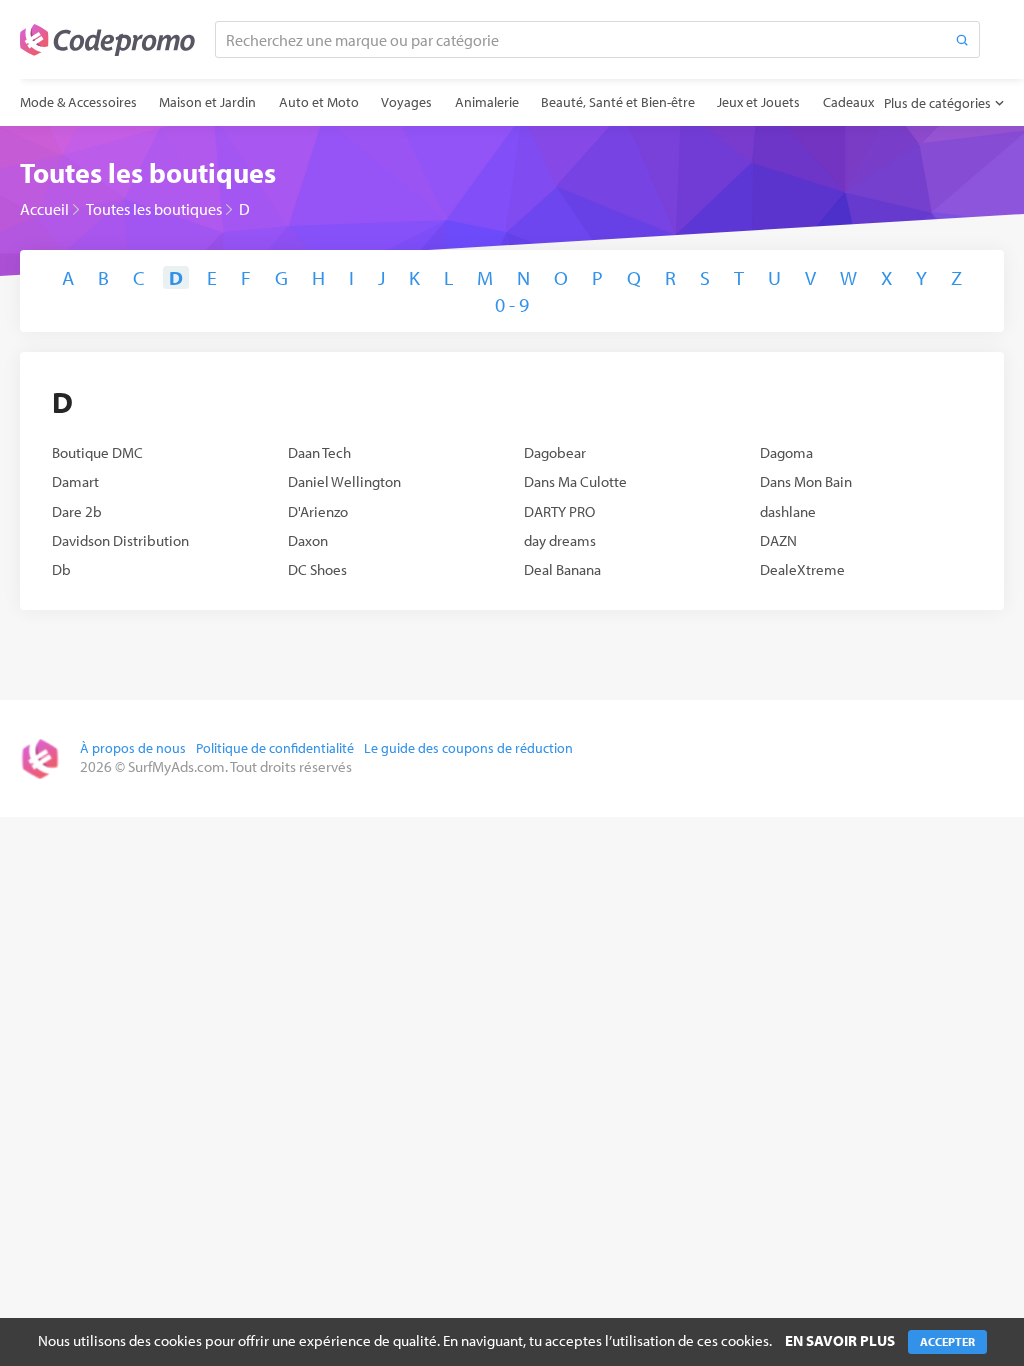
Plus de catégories (937, 103)
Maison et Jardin (207, 102)
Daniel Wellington (344, 481)
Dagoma (786, 452)
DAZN (778, 540)
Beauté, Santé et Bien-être (618, 102)
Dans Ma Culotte (575, 481)
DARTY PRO (559, 511)
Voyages (406, 102)
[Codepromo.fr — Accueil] (107, 40)
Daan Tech (319, 452)
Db (61, 569)
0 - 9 (512, 304)
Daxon (308, 540)
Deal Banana (562, 569)
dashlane (788, 511)
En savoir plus (840, 1340)
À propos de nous (133, 748)
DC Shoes (317, 569)
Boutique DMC (97, 452)
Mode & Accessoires (78, 102)
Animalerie (487, 102)
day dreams (560, 540)
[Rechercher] (962, 39)
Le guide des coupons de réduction (468, 748)
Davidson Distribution (120, 540)
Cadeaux (848, 102)
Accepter (947, 1341)
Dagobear (555, 452)
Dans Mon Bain (806, 481)
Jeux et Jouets (758, 102)
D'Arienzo (318, 511)
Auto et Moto (319, 102)
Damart (75, 481)
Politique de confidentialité (275, 748)
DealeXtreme (802, 569)
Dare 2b (77, 511)
